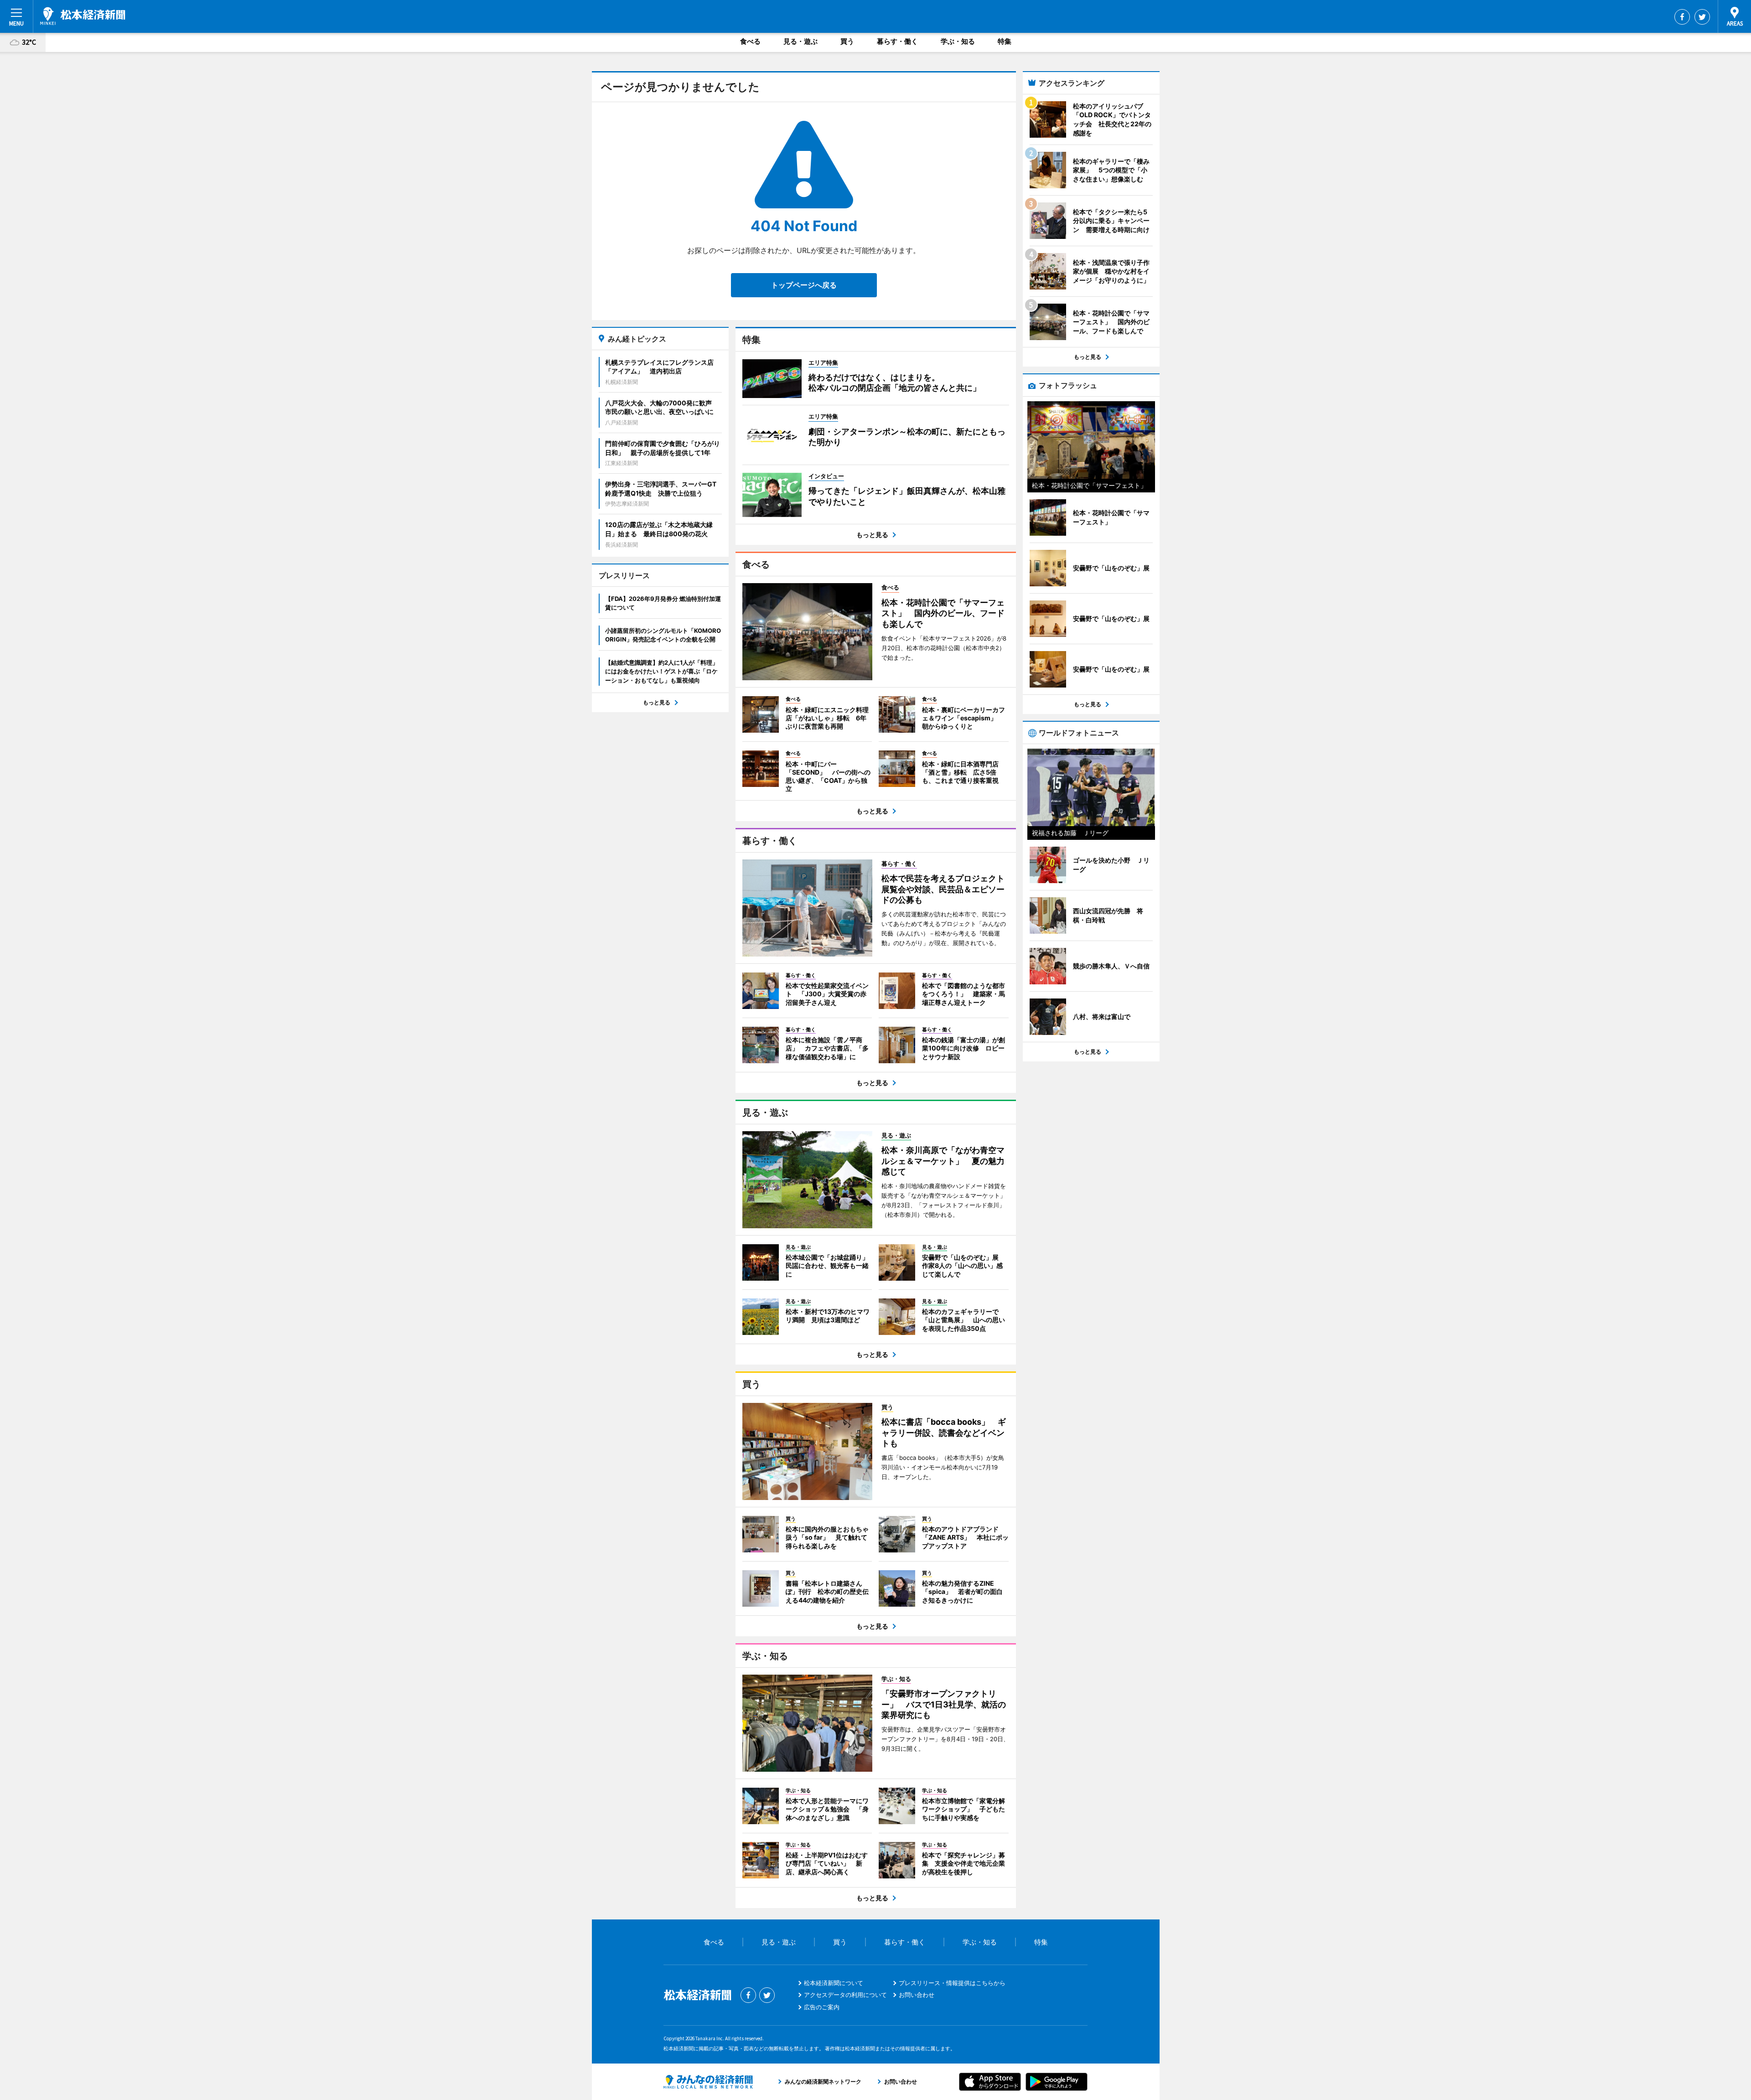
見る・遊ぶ (800, 41)
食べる (750, 41)
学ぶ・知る (958, 41)
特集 (1005, 41)
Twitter (1702, 17)
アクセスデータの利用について (845, 1995)
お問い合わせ (917, 1995)
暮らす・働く (897, 41)
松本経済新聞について (834, 1983)
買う (847, 41)
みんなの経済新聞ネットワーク (708, 2082)
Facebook (1682, 17)
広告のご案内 (822, 2007)
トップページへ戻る (804, 285)
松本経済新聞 (83, 16)
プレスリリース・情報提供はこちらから (952, 1983)
